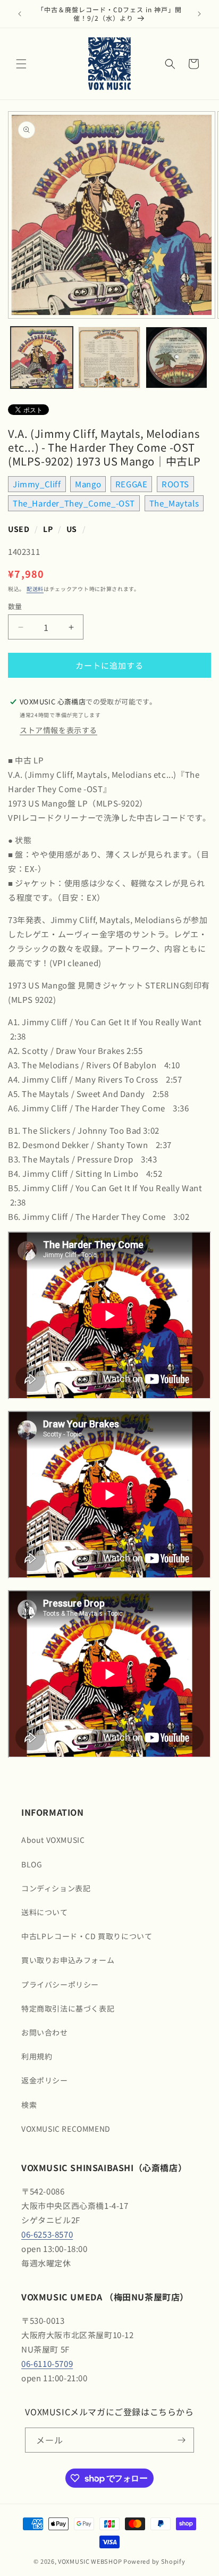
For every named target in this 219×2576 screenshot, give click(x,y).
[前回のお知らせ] (20, 14)
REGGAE (132, 484)
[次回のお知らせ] (199, 14)
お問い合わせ (45, 2032)
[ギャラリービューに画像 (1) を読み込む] (42, 358)
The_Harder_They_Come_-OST (74, 503)
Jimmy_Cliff (37, 484)
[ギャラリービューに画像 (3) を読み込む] (177, 358)
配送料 (35, 589)
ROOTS (175, 484)
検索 (29, 2105)
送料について (45, 1912)
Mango (88, 484)
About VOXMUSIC (53, 1840)
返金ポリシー (45, 2080)
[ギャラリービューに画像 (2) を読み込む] (109, 358)
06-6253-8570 (47, 2234)
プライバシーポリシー (60, 1984)
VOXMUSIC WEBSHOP (90, 2561)
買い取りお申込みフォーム (68, 1960)
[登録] (182, 2440)
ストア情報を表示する (58, 730)
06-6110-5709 (47, 2363)
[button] (21, 64)
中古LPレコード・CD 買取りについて (87, 1936)
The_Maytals (174, 503)
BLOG (32, 1864)
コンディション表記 (56, 1888)
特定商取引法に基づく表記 (68, 2008)
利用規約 (37, 2056)
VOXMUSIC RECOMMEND (66, 2129)
